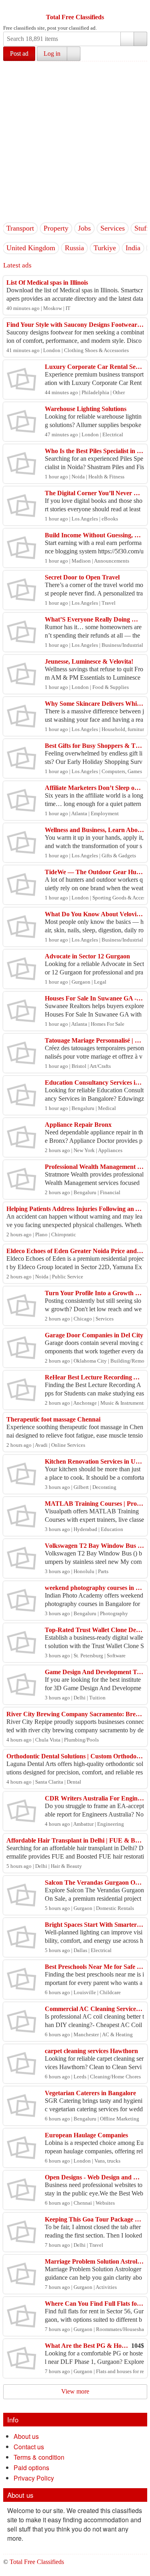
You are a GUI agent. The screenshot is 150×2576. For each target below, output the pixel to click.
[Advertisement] (75, 141)
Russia (74, 248)
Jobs (84, 228)
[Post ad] (25, 7)
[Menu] (10, 7)
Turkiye (105, 248)
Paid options (31, 2468)
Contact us (29, 2447)
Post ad (19, 54)
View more (75, 2391)
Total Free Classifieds (75, 17)
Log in (52, 54)
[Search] (140, 39)
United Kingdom (31, 248)
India (133, 248)
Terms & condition (39, 2457)
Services (113, 228)
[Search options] (127, 39)
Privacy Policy (34, 2478)
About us (26, 2436)
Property (56, 228)
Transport (20, 228)
